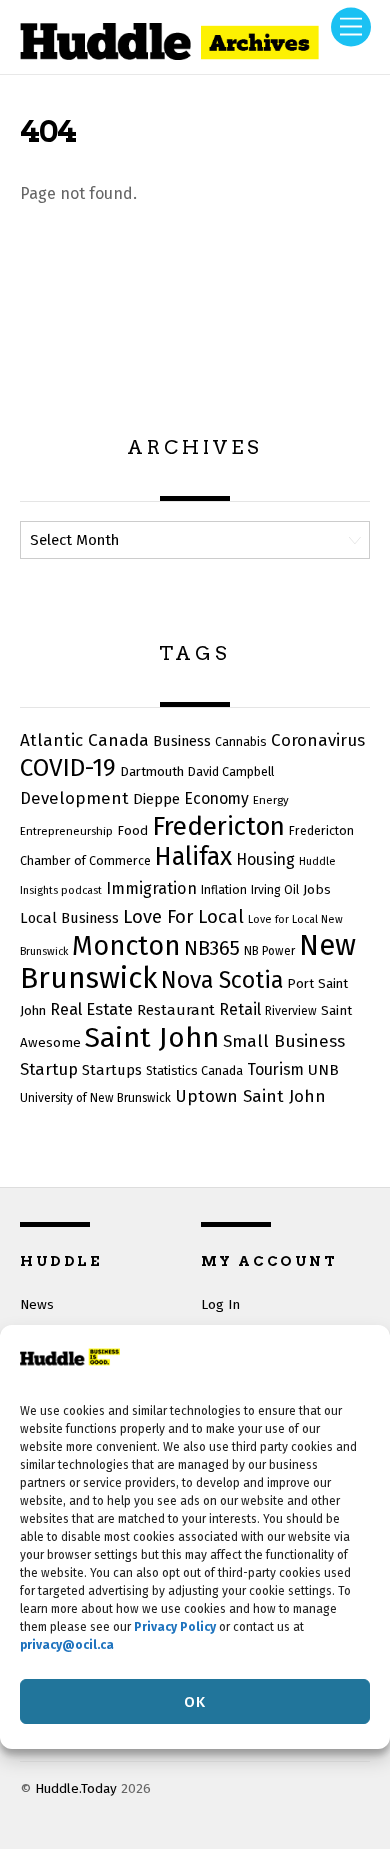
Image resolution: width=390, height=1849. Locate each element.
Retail (240, 1009)
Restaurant (176, 1010)
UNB (323, 1070)
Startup (49, 1069)
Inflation (224, 890)
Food (132, 830)
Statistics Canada (194, 1070)
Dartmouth (152, 771)
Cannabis (241, 742)
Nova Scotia (222, 980)
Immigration (151, 888)
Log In (220, 1304)
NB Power (269, 951)
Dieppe (156, 799)
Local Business (69, 918)
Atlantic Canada (84, 740)
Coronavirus (318, 740)
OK (195, 1702)
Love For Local (183, 917)
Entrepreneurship (66, 831)
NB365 (212, 948)
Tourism (275, 1069)
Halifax (193, 857)
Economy (216, 798)
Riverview (291, 1011)
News (37, 1304)
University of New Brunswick (95, 1098)
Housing (265, 859)
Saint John (152, 1037)
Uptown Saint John (250, 1096)
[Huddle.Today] (170, 50)
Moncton (126, 946)
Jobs (317, 889)
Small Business (284, 1041)
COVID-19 (68, 767)
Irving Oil (275, 890)
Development (74, 798)
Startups (112, 1070)
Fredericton (218, 826)
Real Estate (91, 1009)
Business (182, 741)
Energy (271, 800)
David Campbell (231, 771)
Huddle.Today (76, 1788)
